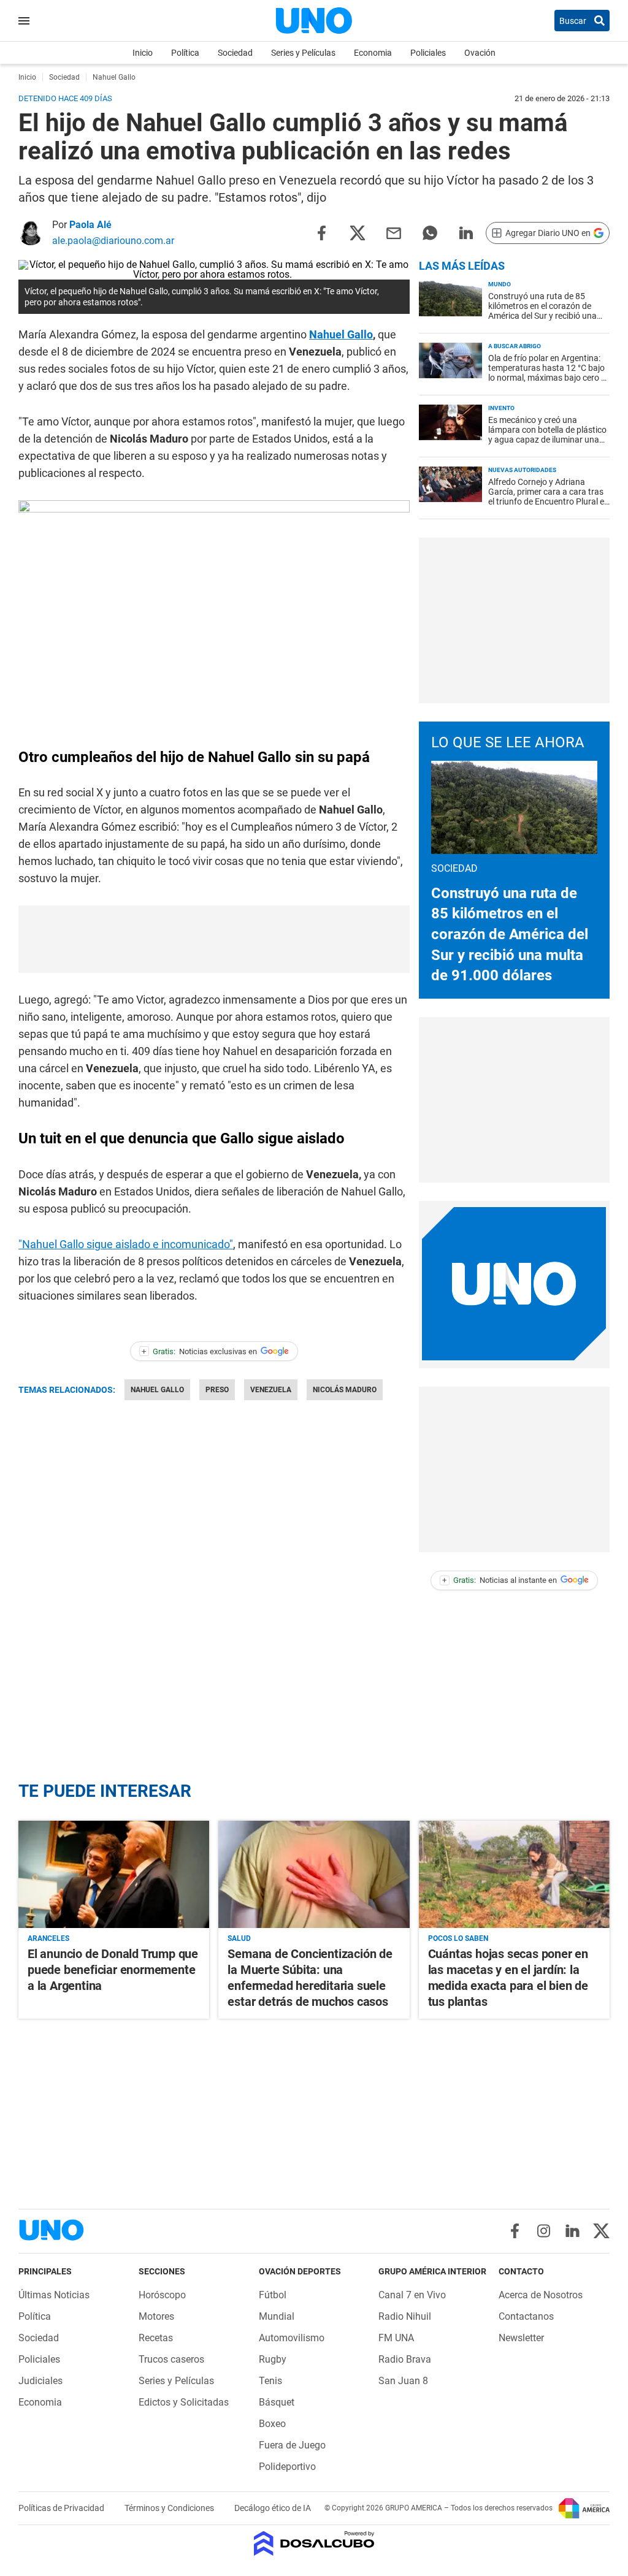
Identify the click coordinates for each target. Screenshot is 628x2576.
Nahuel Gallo (341, 334)
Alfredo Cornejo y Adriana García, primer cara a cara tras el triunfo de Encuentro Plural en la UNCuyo (549, 497)
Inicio (143, 53)
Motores (156, 2316)
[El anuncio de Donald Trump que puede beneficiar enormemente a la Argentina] (114, 1874)
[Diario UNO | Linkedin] (572, 2231)
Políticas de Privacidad (62, 2508)
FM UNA (396, 2338)
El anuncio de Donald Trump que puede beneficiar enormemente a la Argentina (113, 1970)
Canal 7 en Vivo (412, 2295)
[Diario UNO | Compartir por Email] (394, 232)
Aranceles (48, 1938)
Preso (217, 1390)
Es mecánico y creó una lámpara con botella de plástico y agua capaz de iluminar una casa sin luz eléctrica (547, 435)
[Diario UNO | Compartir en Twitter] (358, 232)
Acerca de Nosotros (541, 2295)
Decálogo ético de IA (273, 2508)
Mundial (277, 2316)
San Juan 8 (403, 2381)
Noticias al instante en (500, 1580)
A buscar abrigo (515, 346)
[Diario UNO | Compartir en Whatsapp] (430, 232)
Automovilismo (292, 2338)
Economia (373, 53)
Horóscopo (162, 2295)
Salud (239, 1938)
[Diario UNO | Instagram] (544, 2231)
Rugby (273, 2359)
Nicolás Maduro (345, 1390)
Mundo (500, 284)
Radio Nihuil (405, 2316)
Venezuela (271, 1390)
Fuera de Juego (292, 2445)
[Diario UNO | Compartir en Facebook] (321, 232)
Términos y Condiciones (170, 2508)
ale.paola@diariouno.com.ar (113, 241)
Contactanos (526, 2316)
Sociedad (235, 53)
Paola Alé (90, 225)
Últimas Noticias (54, 2295)
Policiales (428, 53)
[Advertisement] (514, 620)
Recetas (156, 2338)
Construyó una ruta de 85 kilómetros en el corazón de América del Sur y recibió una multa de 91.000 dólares (542, 311)
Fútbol (273, 2295)
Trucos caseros (171, 2359)
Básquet (277, 2402)
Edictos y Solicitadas (184, 2402)
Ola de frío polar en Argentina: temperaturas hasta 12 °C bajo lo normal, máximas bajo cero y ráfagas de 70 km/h (547, 373)
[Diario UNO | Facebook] (515, 2231)
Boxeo (272, 2424)
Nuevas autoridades (522, 470)
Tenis (270, 2381)
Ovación (480, 53)
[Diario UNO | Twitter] (601, 2231)
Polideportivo (287, 2467)
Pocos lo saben (458, 1938)
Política (185, 53)
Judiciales (40, 2381)
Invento (501, 408)
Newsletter (521, 2338)
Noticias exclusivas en (199, 1351)
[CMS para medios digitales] (314, 2544)
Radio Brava (405, 2359)
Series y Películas (303, 53)
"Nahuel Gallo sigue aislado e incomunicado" (126, 1244)
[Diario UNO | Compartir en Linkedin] (466, 232)
